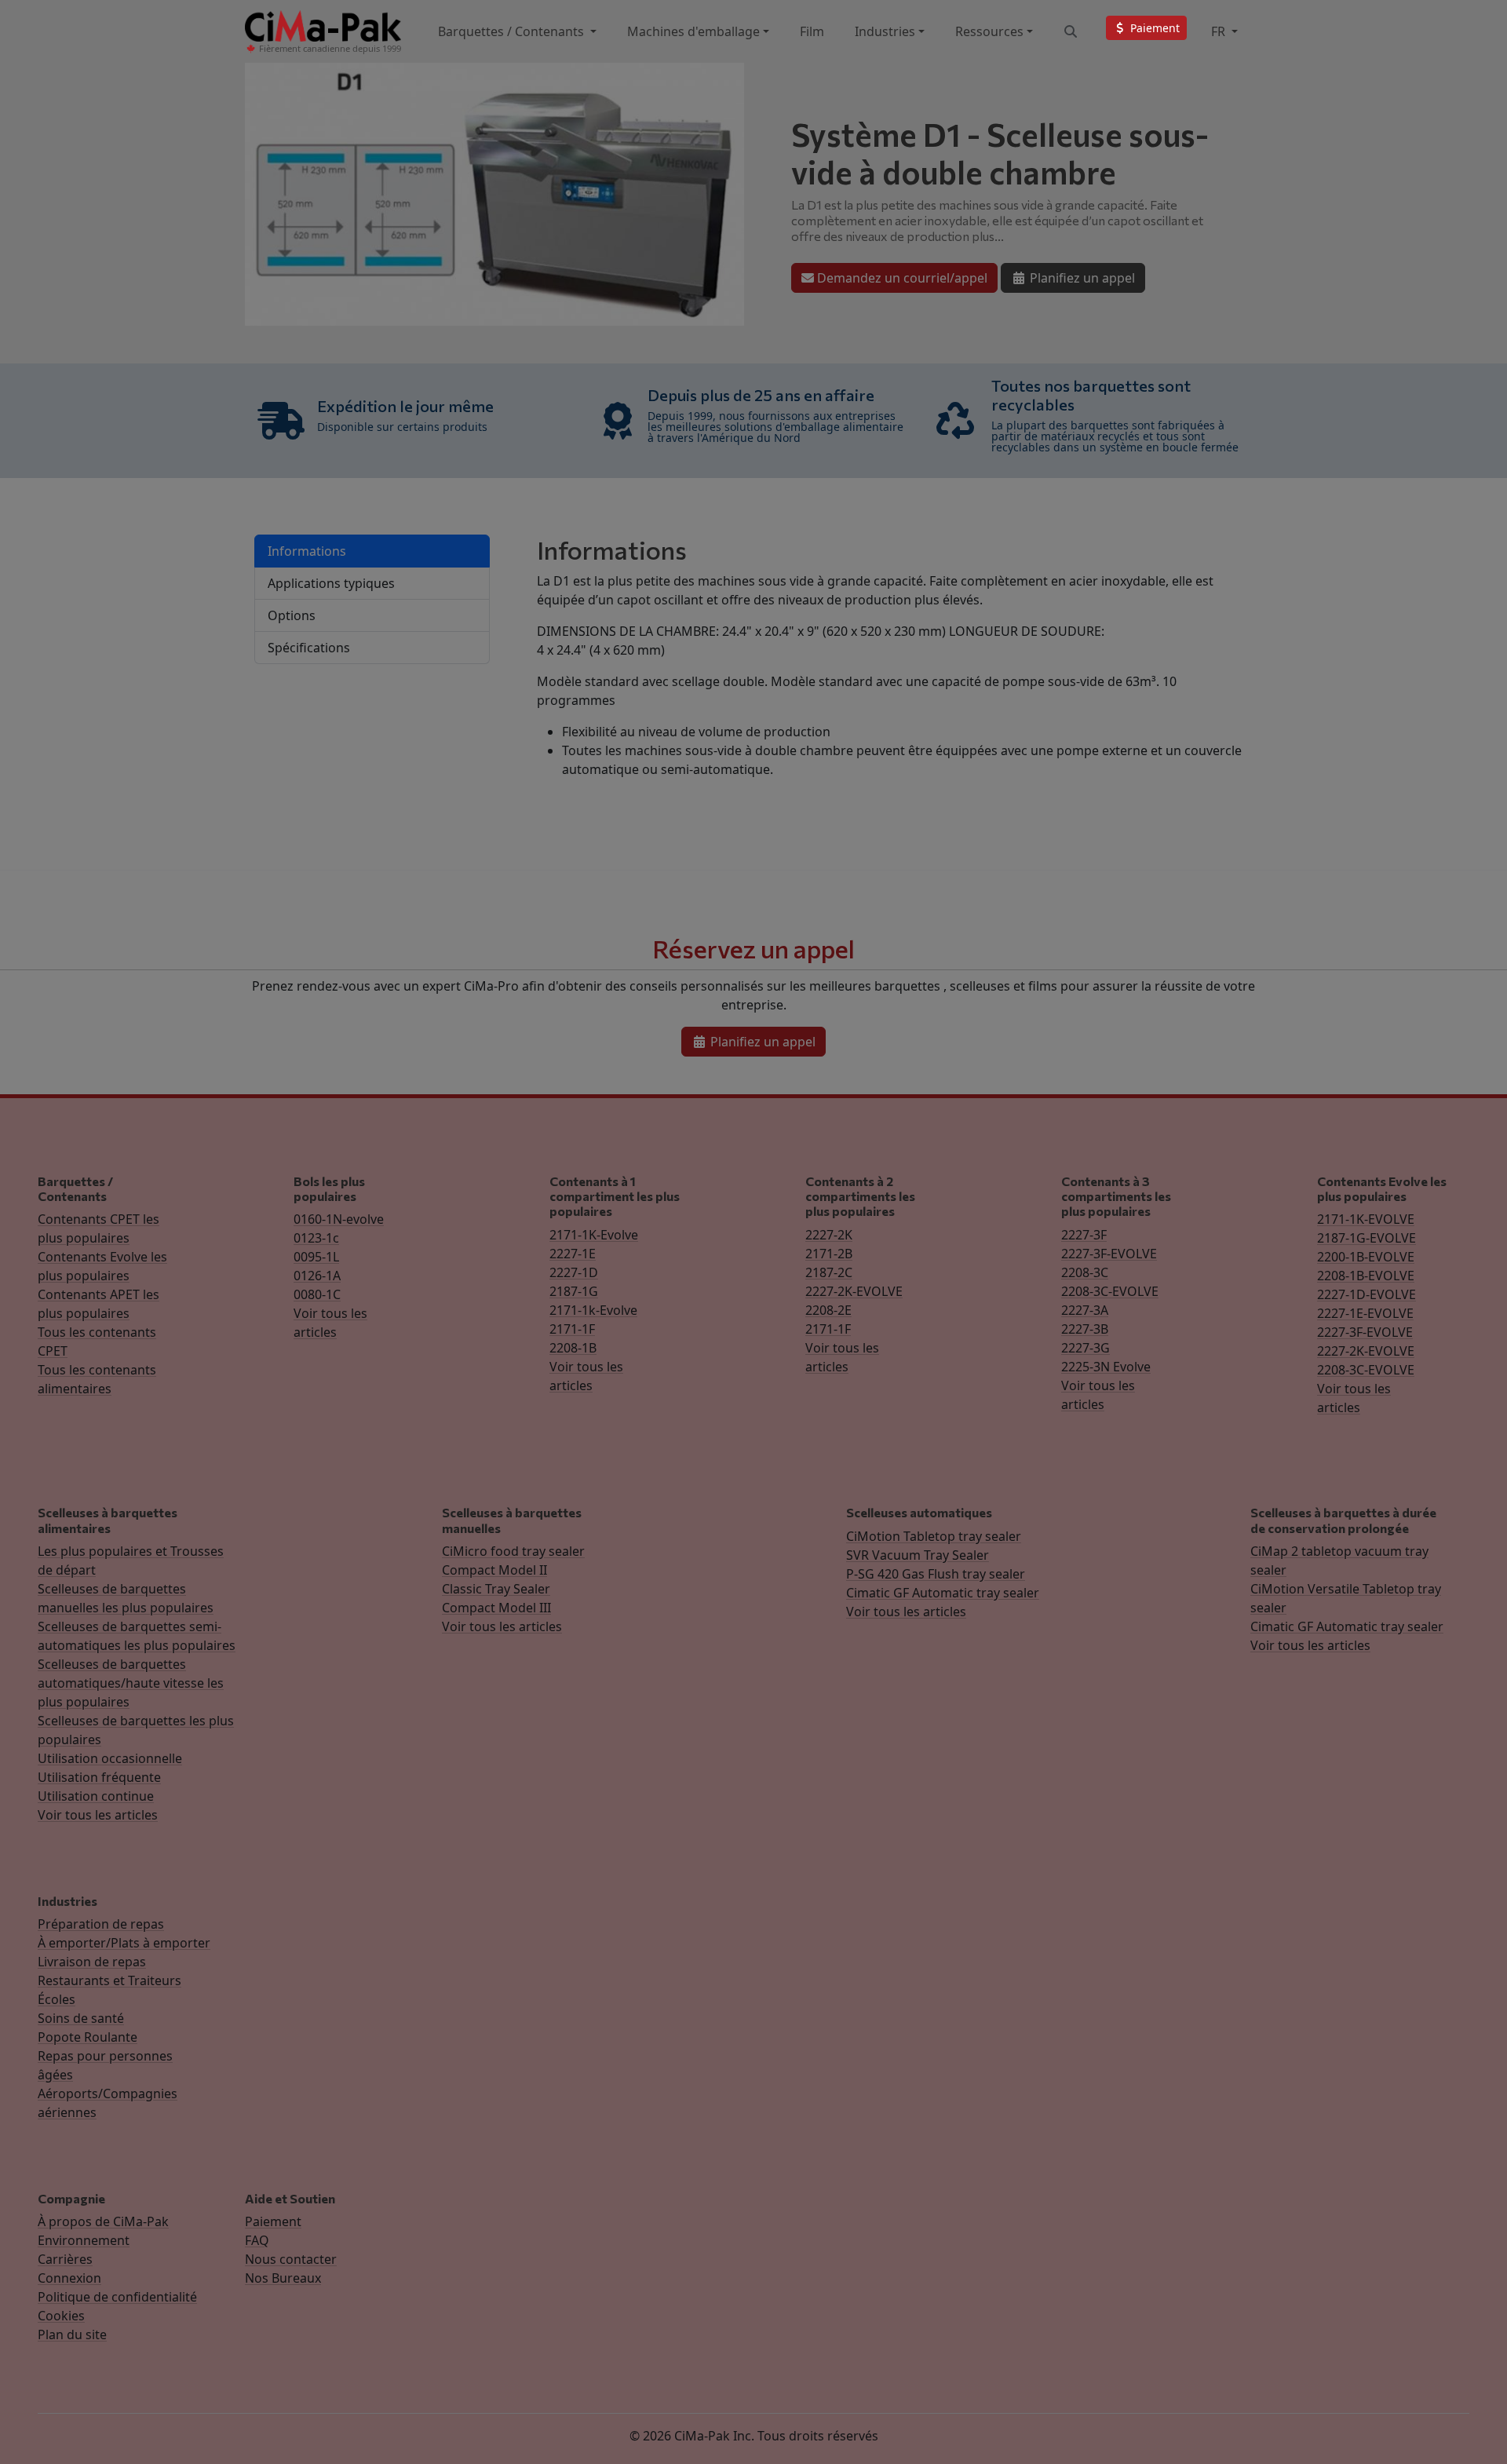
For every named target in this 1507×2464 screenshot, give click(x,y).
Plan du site (72, 2334)
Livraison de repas (92, 1962)
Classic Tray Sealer (496, 1589)
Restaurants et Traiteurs (109, 1980)
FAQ (257, 2240)
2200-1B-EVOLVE (1366, 1257)
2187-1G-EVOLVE (1367, 1238)
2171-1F (572, 1329)
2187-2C (829, 1272)
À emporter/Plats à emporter (124, 1943)
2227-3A (1085, 1310)
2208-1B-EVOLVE (1366, 1276)
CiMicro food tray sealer (513, 1551)
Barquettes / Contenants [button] (513, 31)
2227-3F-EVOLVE (1109, 1254)
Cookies (61, 2316)
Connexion (69, 2278)
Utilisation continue (96, 1796)
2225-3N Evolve (1106, 1367)
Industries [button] (885, 31)
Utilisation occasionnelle (110, 1758)
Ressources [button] (989, 31)
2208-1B (573, 1348)
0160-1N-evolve (339, 1219)
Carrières (65, 2259)
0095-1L (316, 1257)
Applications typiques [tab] (331, 583)
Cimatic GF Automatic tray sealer (943, 1593)
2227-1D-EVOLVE (1367, 1294)
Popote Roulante (88, 2037)
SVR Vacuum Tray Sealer (918, 1555)
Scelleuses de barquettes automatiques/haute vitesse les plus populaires (131, 1683)
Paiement (273, 2221)
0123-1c (316, 1238)
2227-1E (573, 1254)
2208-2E (828, 1310)
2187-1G (574, 1291)
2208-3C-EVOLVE (1110, 1291)
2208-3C (1085, 1272)
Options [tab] (292, 615)
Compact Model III (496, 1608)
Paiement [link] (1153, 28)
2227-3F (1084, 1235)
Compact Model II (494, 1570)
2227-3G (1086, 1348)
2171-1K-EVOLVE (1366, 1219)
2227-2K (829, 1235)
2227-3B (1085, 1329)
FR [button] (1220, 31)
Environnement (84, 2240)
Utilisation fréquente (99, 1777)
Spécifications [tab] (309, 648)
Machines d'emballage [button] (693, 31)
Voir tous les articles (98, 1815)
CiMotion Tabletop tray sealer (934, 1536)
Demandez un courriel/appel (901, 278)
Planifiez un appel (1081, 278)
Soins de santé (81, 2018)
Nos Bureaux (283, 2278)
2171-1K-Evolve (594, 1235)
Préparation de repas (101, 1924)
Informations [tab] (307, 551)
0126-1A (317, 1276)
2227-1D (574, 1272)
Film (812, 31)
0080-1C (317, 1294)
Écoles (57, 1999)
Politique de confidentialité (117, 2297)
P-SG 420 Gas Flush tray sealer (936, 1574)
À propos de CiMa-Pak (103, 2221)
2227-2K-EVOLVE (854, 1291)
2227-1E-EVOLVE (1365, 1313)
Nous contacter (291, 2259)
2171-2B (829, 1254)
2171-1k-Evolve (593, 1310)
